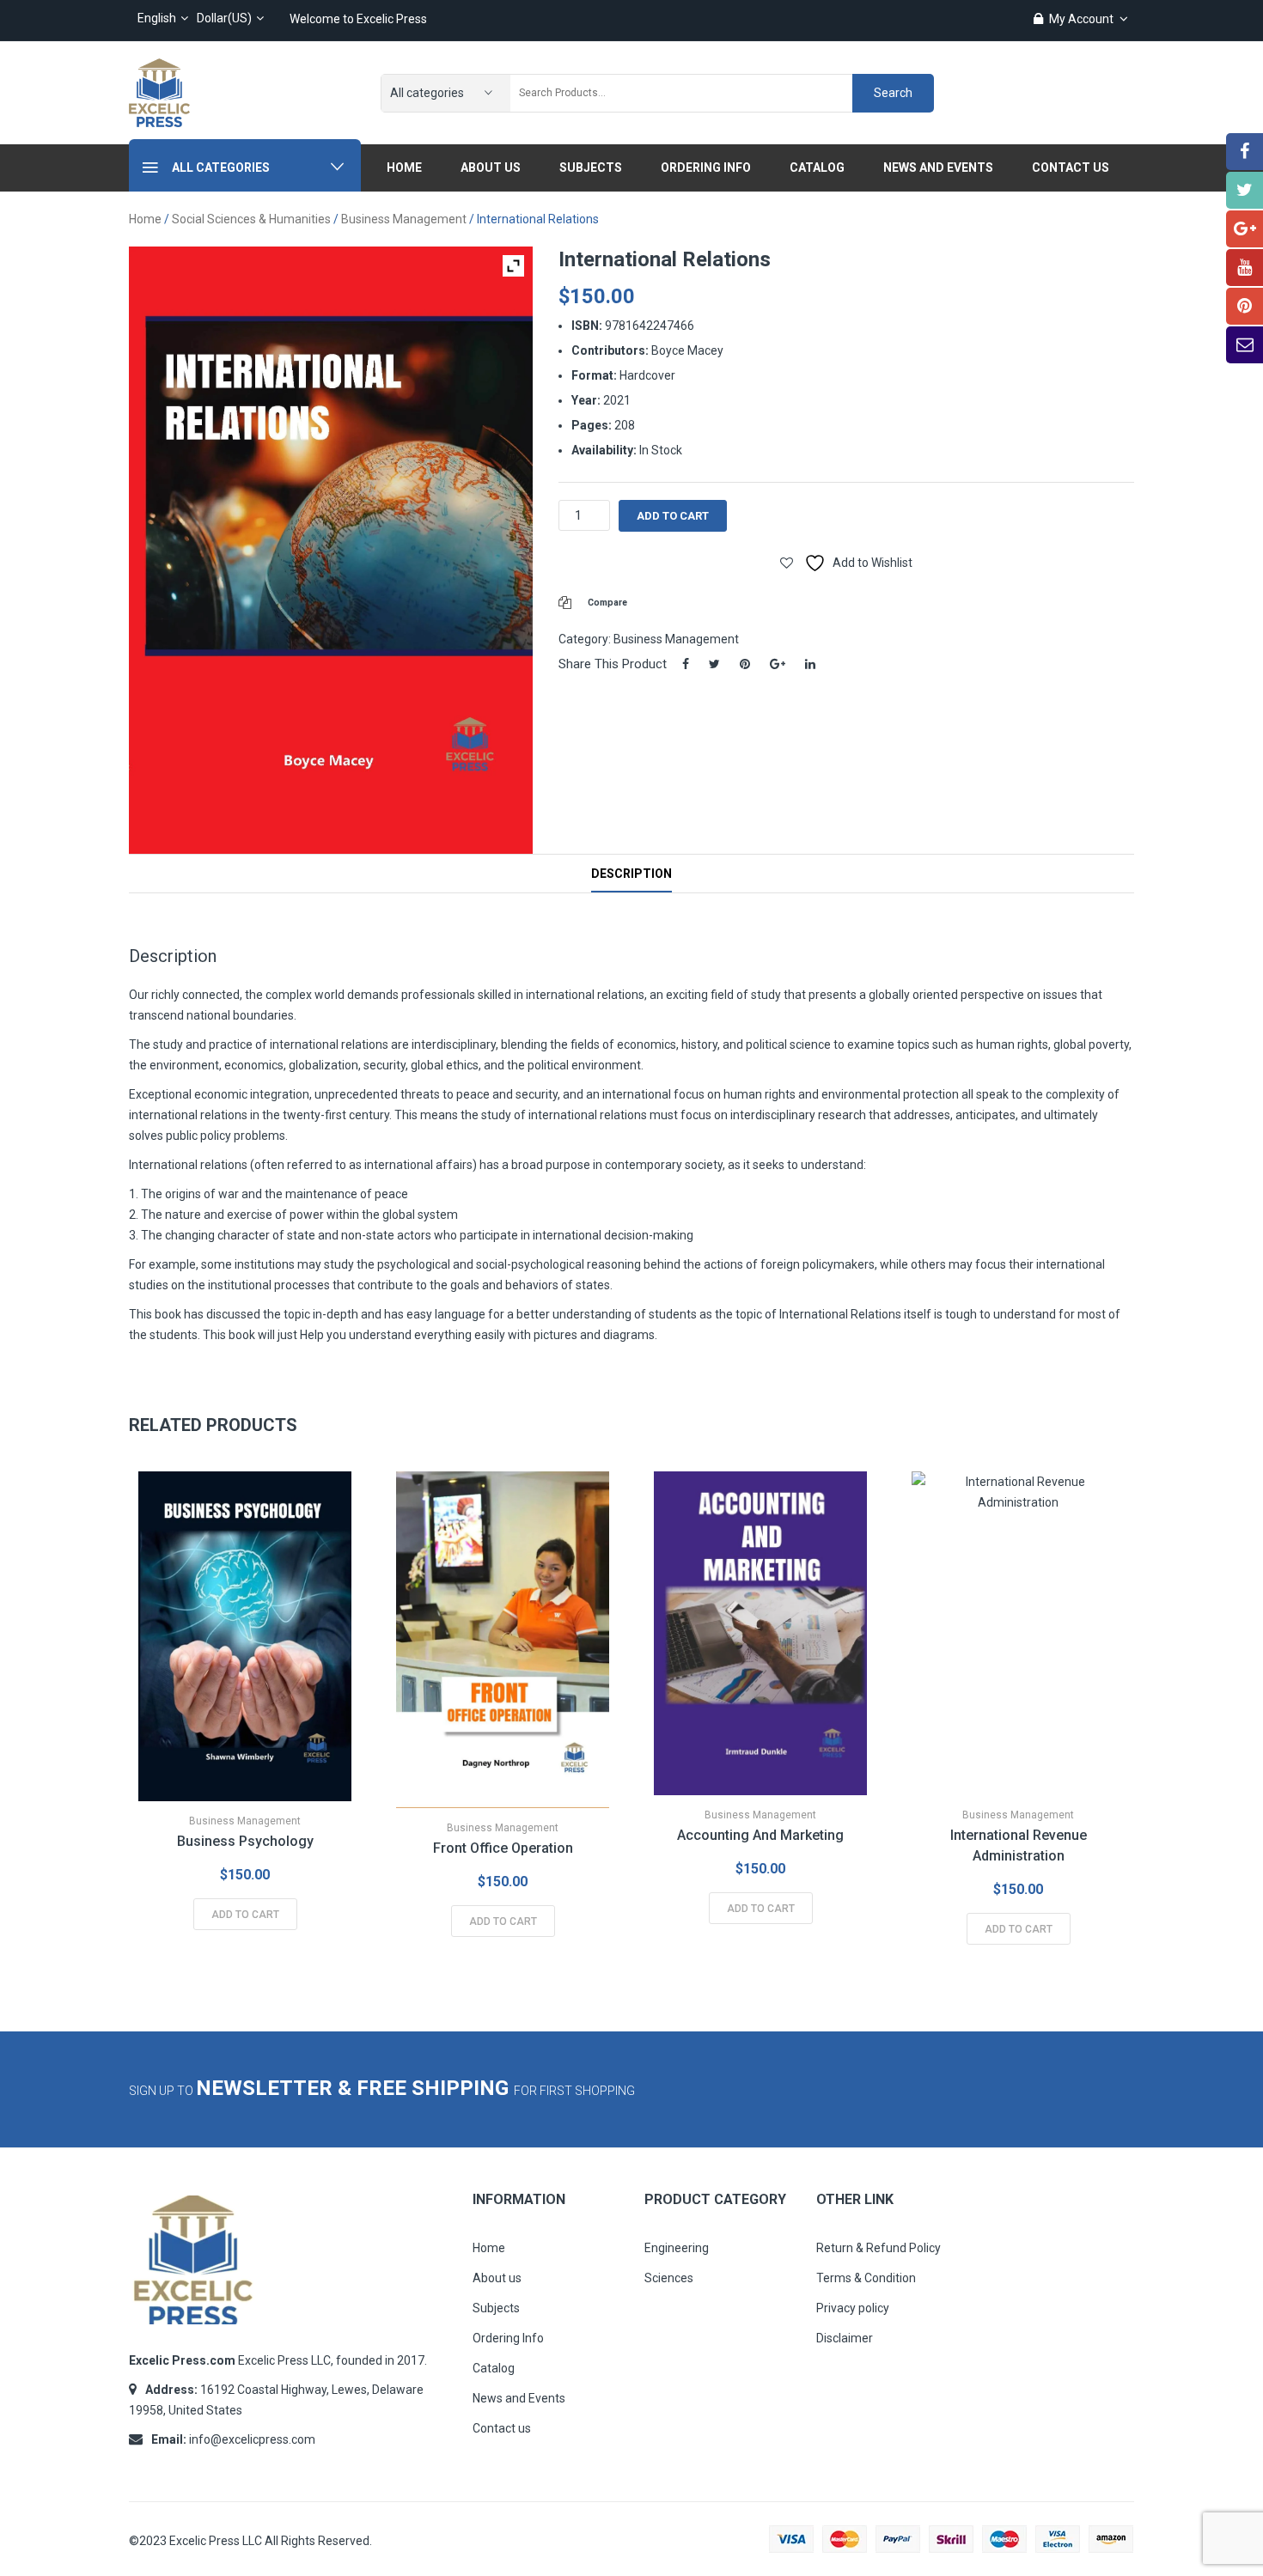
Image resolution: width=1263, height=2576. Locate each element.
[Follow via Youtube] (1245, 268)
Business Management (404, 219)
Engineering (677, 2248)
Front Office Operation (503, 1848)
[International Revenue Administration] (1018, 1633)
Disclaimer (845, 2338)
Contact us (502, 2428)
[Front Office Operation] (503, 1640)
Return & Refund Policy (879, 2248)
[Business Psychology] (245, 1636)
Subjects (496, 2308)
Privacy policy (853, 2308)
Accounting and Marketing (760, 1835)
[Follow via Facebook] (1245, 152)
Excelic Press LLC (216, 2541)
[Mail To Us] (1245, 345)
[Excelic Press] (159, 92)
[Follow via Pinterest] (1245, 306)
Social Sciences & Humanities (251, 219)
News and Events (519, 2398)
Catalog (494, 2368)
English (157, 18)
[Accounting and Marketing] (760, 1633)
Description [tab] (631, 874)
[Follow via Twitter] (1245, 190)
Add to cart (673, 516)
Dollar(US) (224, 18)
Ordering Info (508, 2338)
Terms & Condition (866, 2278)
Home (145, 219)
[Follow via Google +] (1245, 229)
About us (497, 2278)
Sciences (669, 2278)
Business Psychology (245, 1841)
